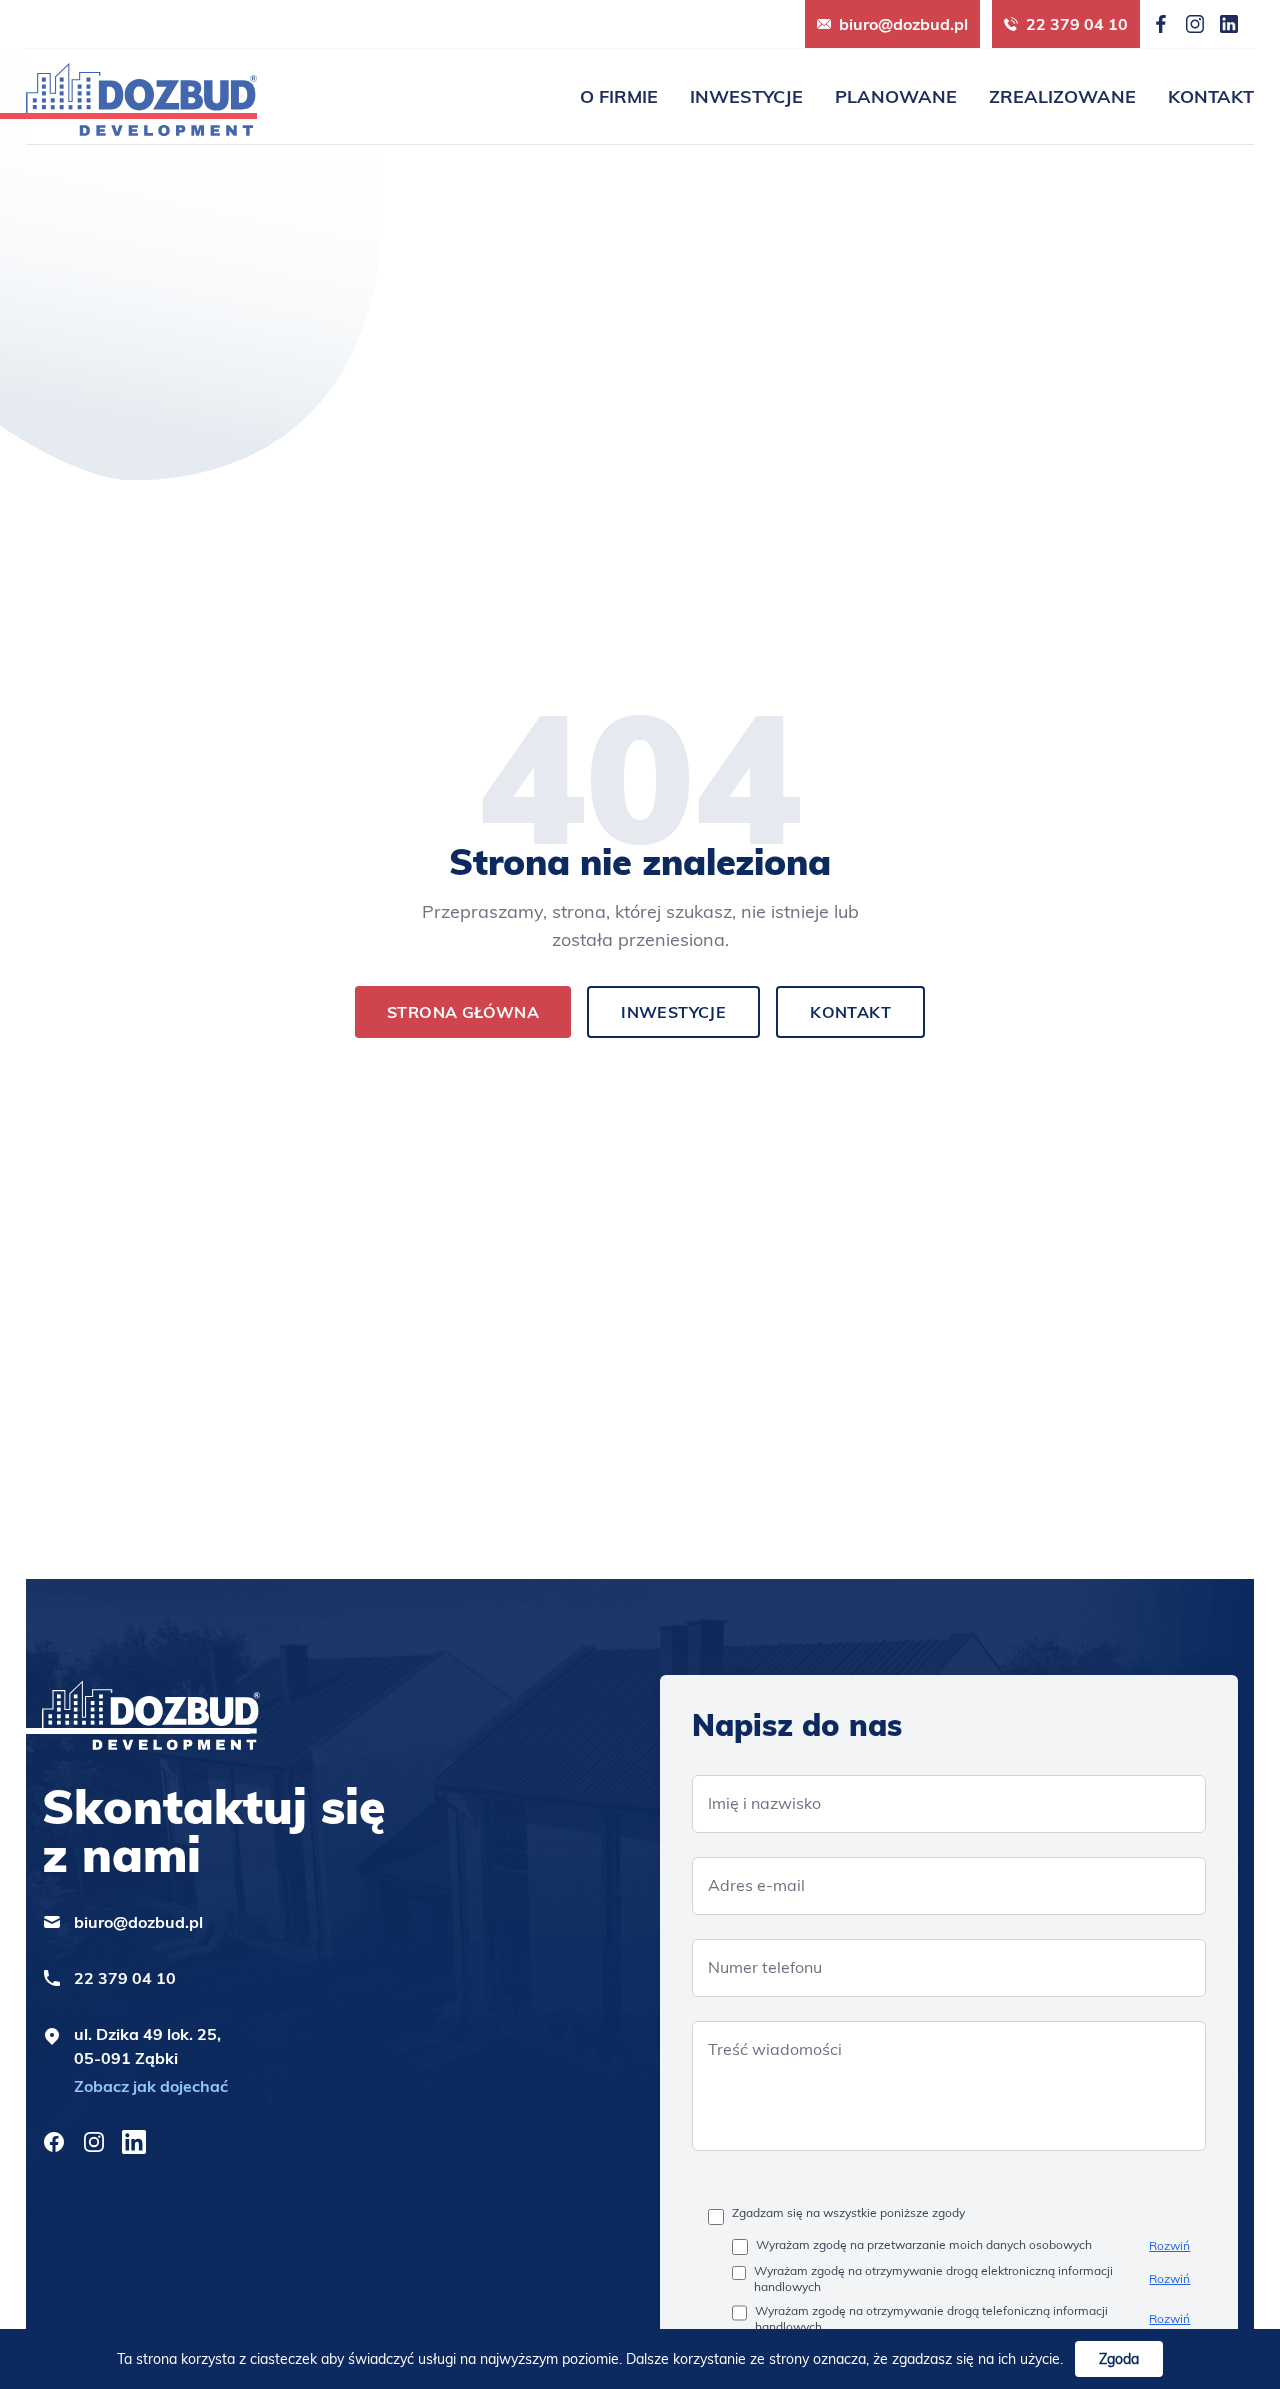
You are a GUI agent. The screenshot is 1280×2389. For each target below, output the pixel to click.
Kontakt (1211, 96)
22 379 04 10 (1077, 24)
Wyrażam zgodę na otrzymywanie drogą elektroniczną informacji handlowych (933, 2278)
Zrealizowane (1062, 96)
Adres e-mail (756, 1885)
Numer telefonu (765, 1967)
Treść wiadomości (775, 2049)
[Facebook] (1161, 24)
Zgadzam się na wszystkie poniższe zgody (848, 2212)
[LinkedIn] (1229, 24)
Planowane (896, 96)
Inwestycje (746, 96)
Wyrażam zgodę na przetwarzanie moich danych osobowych (924, 2244)
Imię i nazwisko (764, 1803)
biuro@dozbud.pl (903, 24)
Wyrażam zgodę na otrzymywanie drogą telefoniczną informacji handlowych (931, 2318)
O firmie (619, 96)
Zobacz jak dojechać (151, 2086)
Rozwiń (1169, 2245)
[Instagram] (1195, 24)
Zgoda (1119, 2359)
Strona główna (463, 1012)
